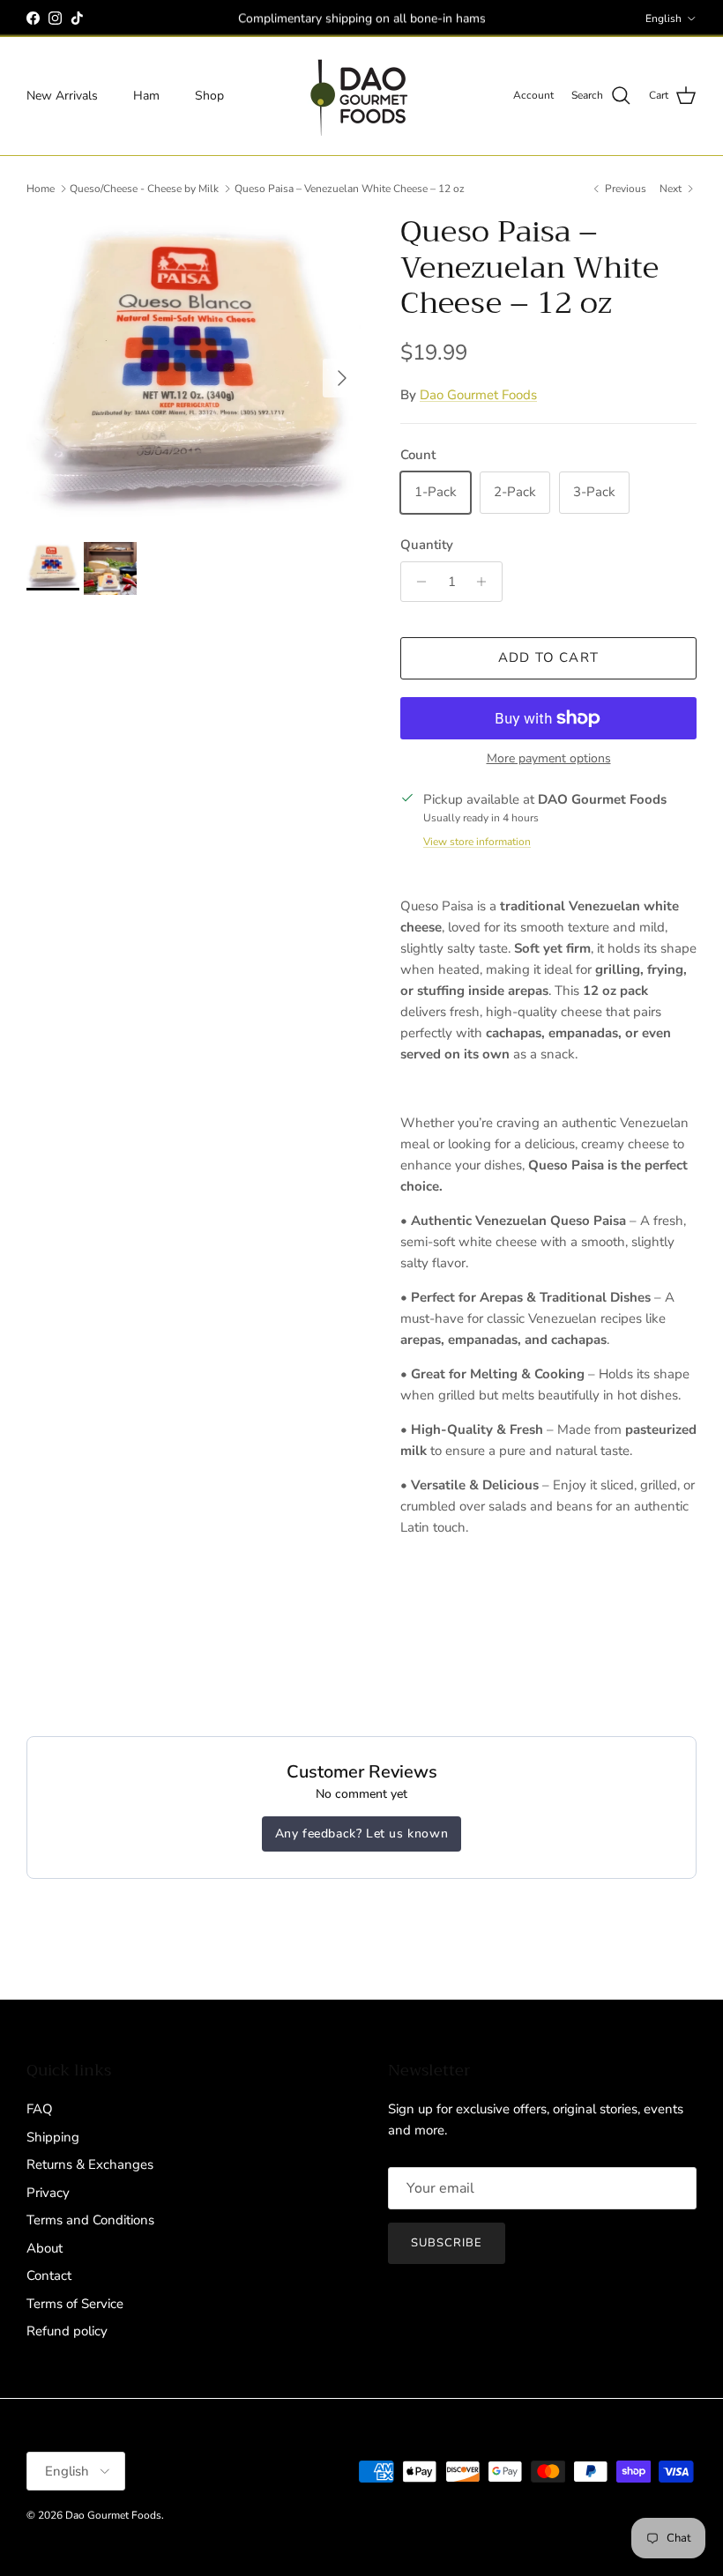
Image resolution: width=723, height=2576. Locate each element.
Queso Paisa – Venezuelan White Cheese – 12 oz (350, 189)
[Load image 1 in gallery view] (194, 369)
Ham (146, 96)
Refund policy (67, 2331)
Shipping (53, 2137)
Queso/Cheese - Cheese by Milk (144, 189)
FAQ (40, 2109)
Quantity (427, 545)
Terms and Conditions (90, 2220)
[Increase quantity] (486, 582)
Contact (49, 2275)
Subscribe (447, 2243)
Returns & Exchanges (90, 2164)
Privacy (48, 2193)
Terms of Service (75, 2304)
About (45, 2248)
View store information (477, 842)
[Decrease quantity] (417, 582)
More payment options (549, 759)
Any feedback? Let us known (362, 1834)
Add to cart (548, 657)
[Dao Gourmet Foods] (361, 96)
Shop (209, 96)
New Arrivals (62, 96)
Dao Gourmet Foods (478, 395)
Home (41, 189)
